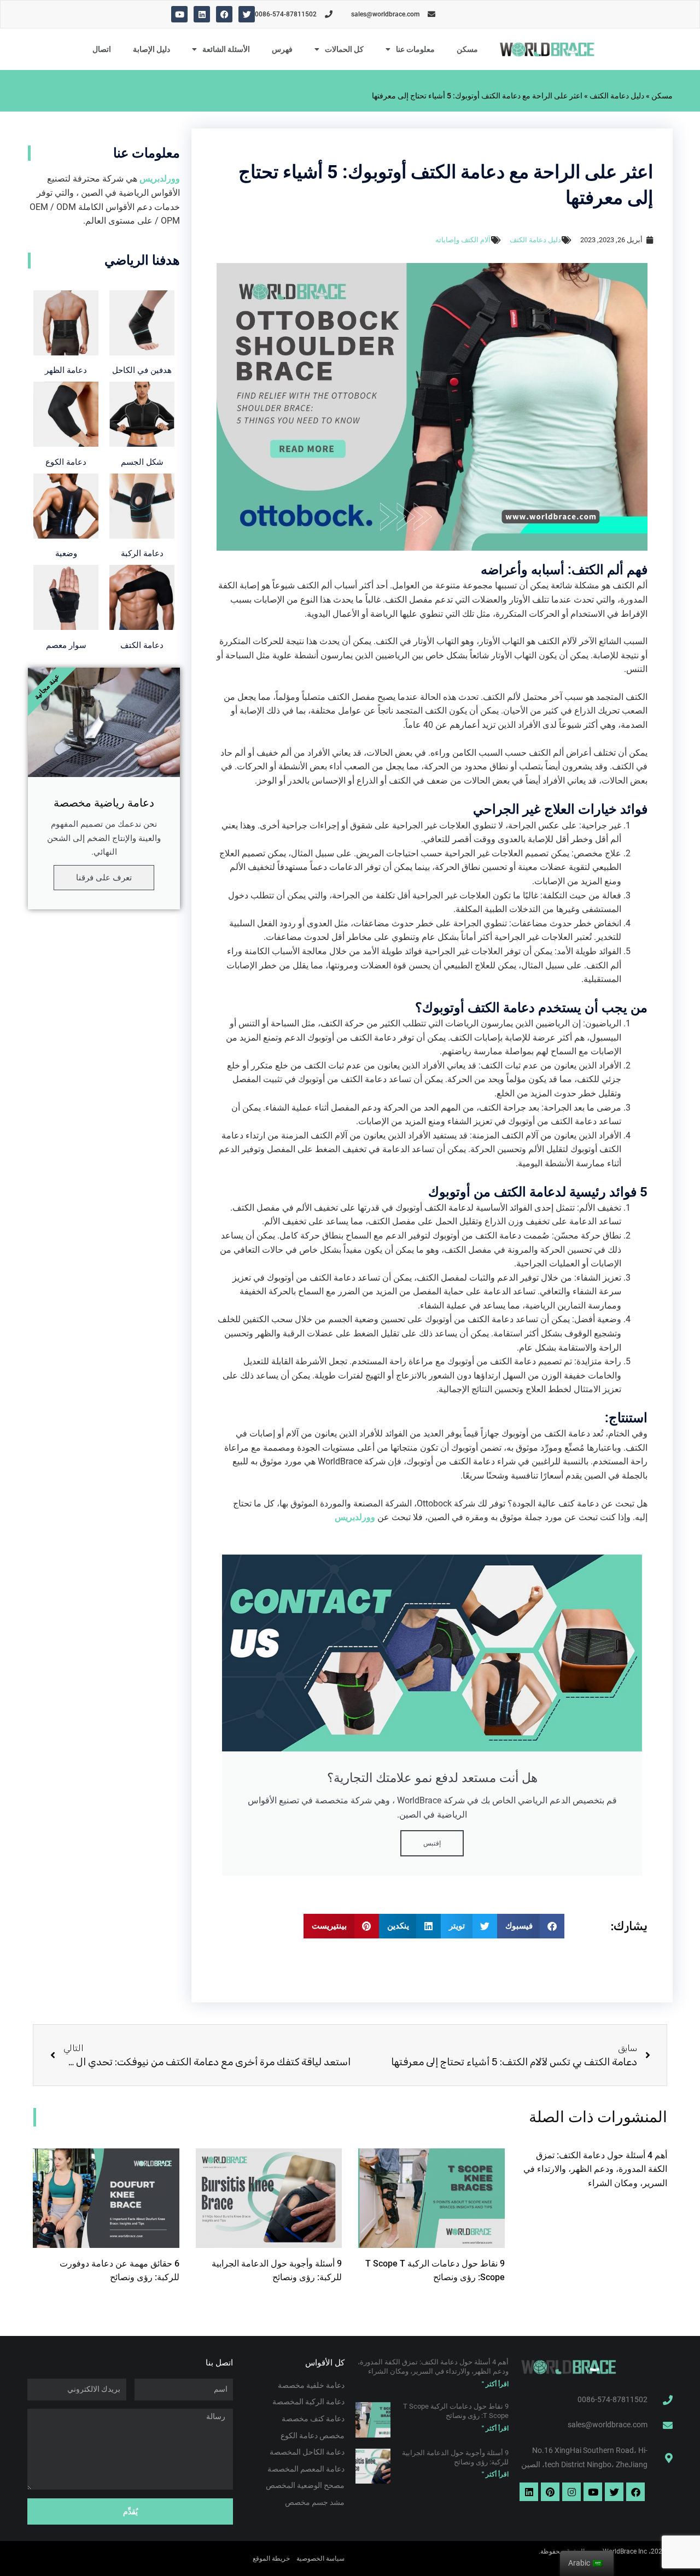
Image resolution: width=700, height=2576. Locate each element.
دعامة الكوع (66, 462)
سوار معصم (66, 645)
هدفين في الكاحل (142, 370)
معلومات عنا (415, 49)
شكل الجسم (142, 462)
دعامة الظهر (66, 370)
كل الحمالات (344, 49)
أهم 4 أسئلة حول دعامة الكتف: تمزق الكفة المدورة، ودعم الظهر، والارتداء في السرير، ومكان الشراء (595, 2169)
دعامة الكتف (142, 645)
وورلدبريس (356, 1517)
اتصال (102, 49)
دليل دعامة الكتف (617, 96)
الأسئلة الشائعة (226, 49)
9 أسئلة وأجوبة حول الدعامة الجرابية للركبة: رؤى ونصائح (455, 2457)
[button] (531, 1926)
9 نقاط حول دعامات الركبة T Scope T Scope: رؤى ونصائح (456, 2411)
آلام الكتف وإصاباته (463, 240)
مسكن (467, 49)
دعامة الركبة (142, 553)
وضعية (66, 553)
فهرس (282, 49)
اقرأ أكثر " (495, 2384)
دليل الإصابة (151, 49)
